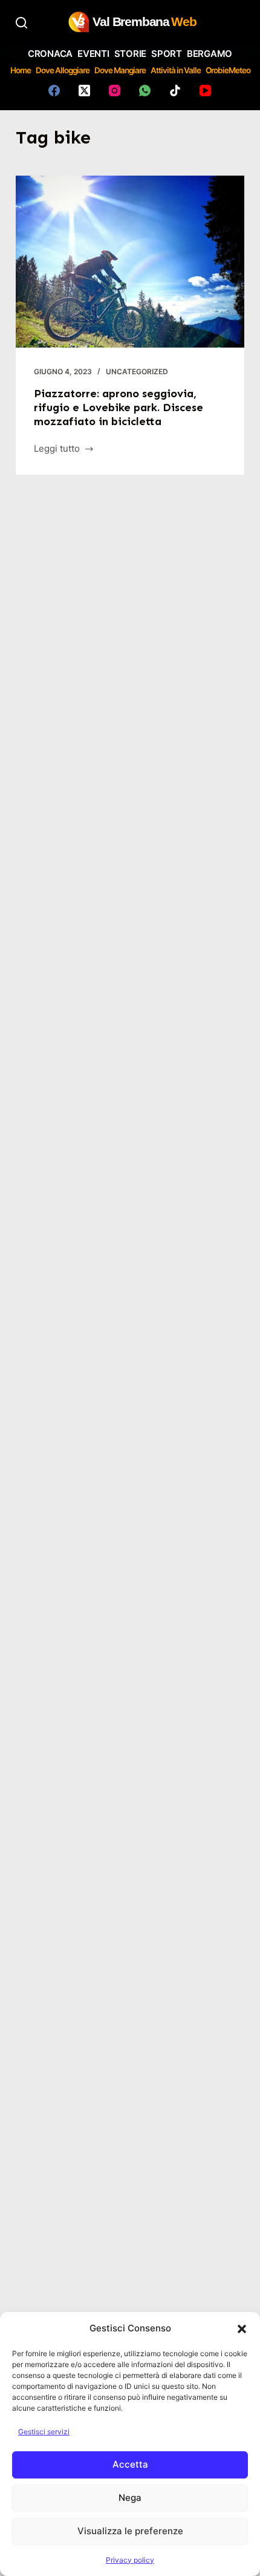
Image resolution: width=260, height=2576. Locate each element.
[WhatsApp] (145, 91)
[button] (242, 2329)
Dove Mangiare (120, 70)
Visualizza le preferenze (130, 2531)
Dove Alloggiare (63, 70)
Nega (130, 2498)
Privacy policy (130, 2560)
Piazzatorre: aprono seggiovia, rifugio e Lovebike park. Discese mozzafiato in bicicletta (119, 408)
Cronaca (50, 54)
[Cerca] (21, 23)
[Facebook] (54, 91)
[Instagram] (115, 91)
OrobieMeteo (228, 70)
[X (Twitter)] (84, 91)
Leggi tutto (59, 450)
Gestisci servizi (44, 2432)
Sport (167, 54)
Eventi (93, 54)
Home (21, 70)
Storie (131, 54)
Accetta (130, 2464)
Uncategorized (137, 372)
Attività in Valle (176, 70)
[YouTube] (205, 91)
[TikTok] (175, 91)
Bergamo (210, 54)
